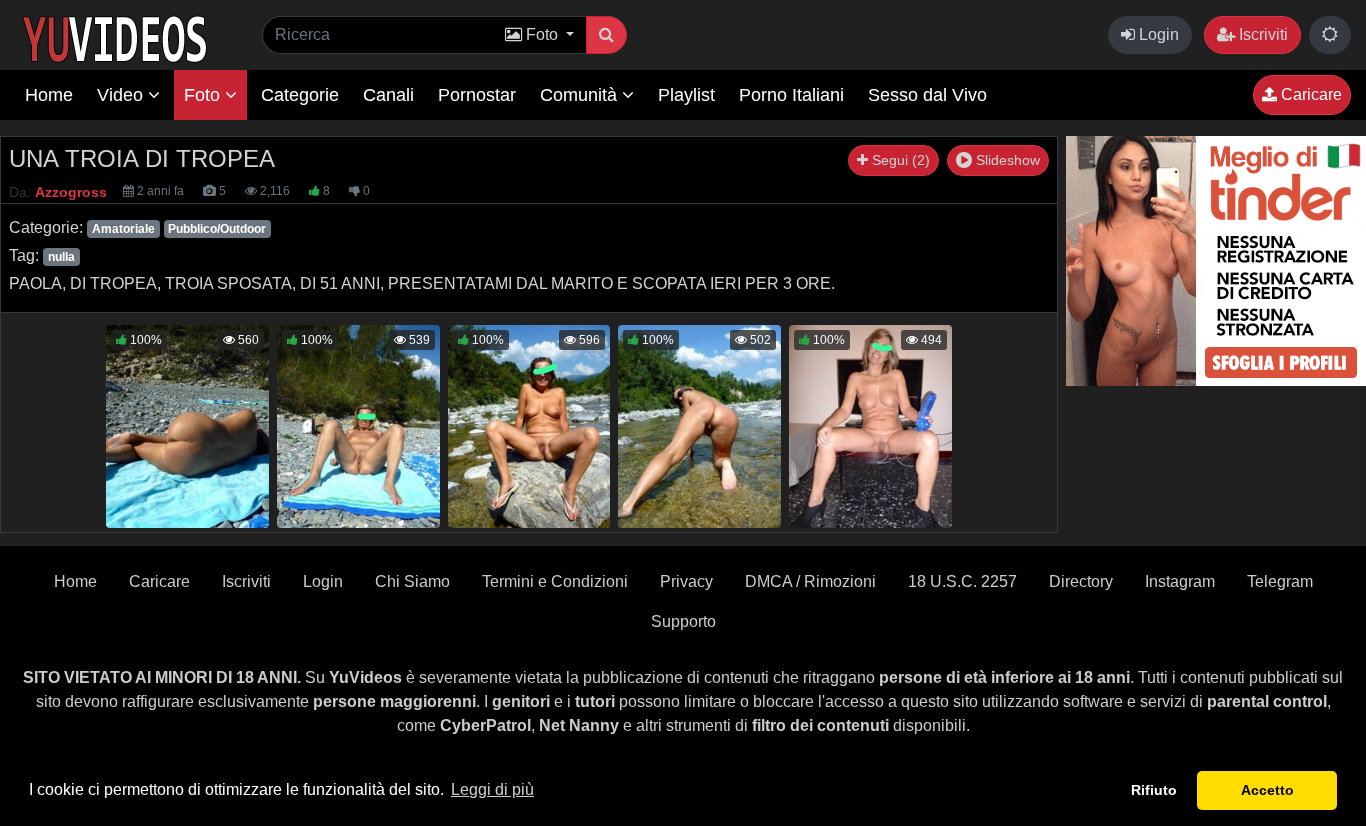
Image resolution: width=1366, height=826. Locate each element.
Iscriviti (1261, 34)
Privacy (686, 581)
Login (1157, 34)
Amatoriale (123, 229)
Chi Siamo (412, 581)
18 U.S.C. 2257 (962, 581)
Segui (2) (899, 160)
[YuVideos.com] (114, 37)
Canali (388, 95)
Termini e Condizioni (555, 581)
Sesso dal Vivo (927, 95)
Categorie (300, 95)
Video (122, 95)
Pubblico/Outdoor (217, 229)
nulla (61, 257)
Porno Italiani (791, 95)
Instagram (1180, 581)
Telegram (1280, 581)
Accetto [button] (1267, 790)
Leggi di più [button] (492, 789)
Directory (1081, 581)
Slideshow (1006, 160)
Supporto (683, 621)
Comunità (581, 95)
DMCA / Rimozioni (810, 581)
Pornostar (477, 95)
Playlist (686, 95)
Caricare (1309, 94)
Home (49, 95)
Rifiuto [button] (1154, 790)
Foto (204, 95)
